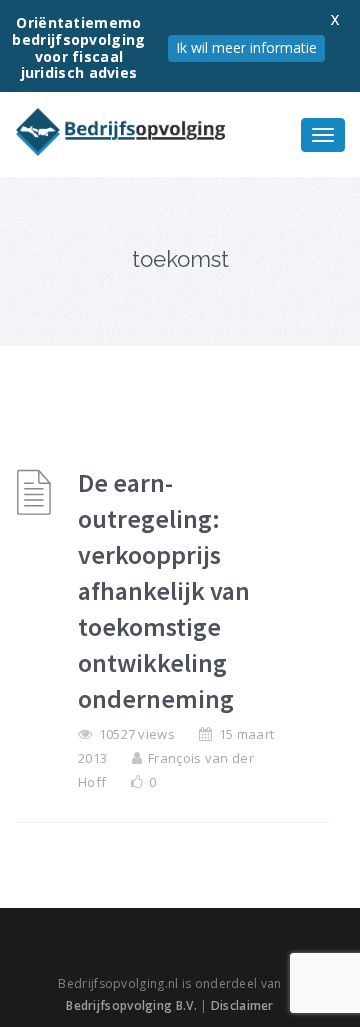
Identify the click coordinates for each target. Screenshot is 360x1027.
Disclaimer (242, 1005)
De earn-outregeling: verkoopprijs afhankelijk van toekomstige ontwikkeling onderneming (164, 590)
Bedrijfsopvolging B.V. (131, 1005)
